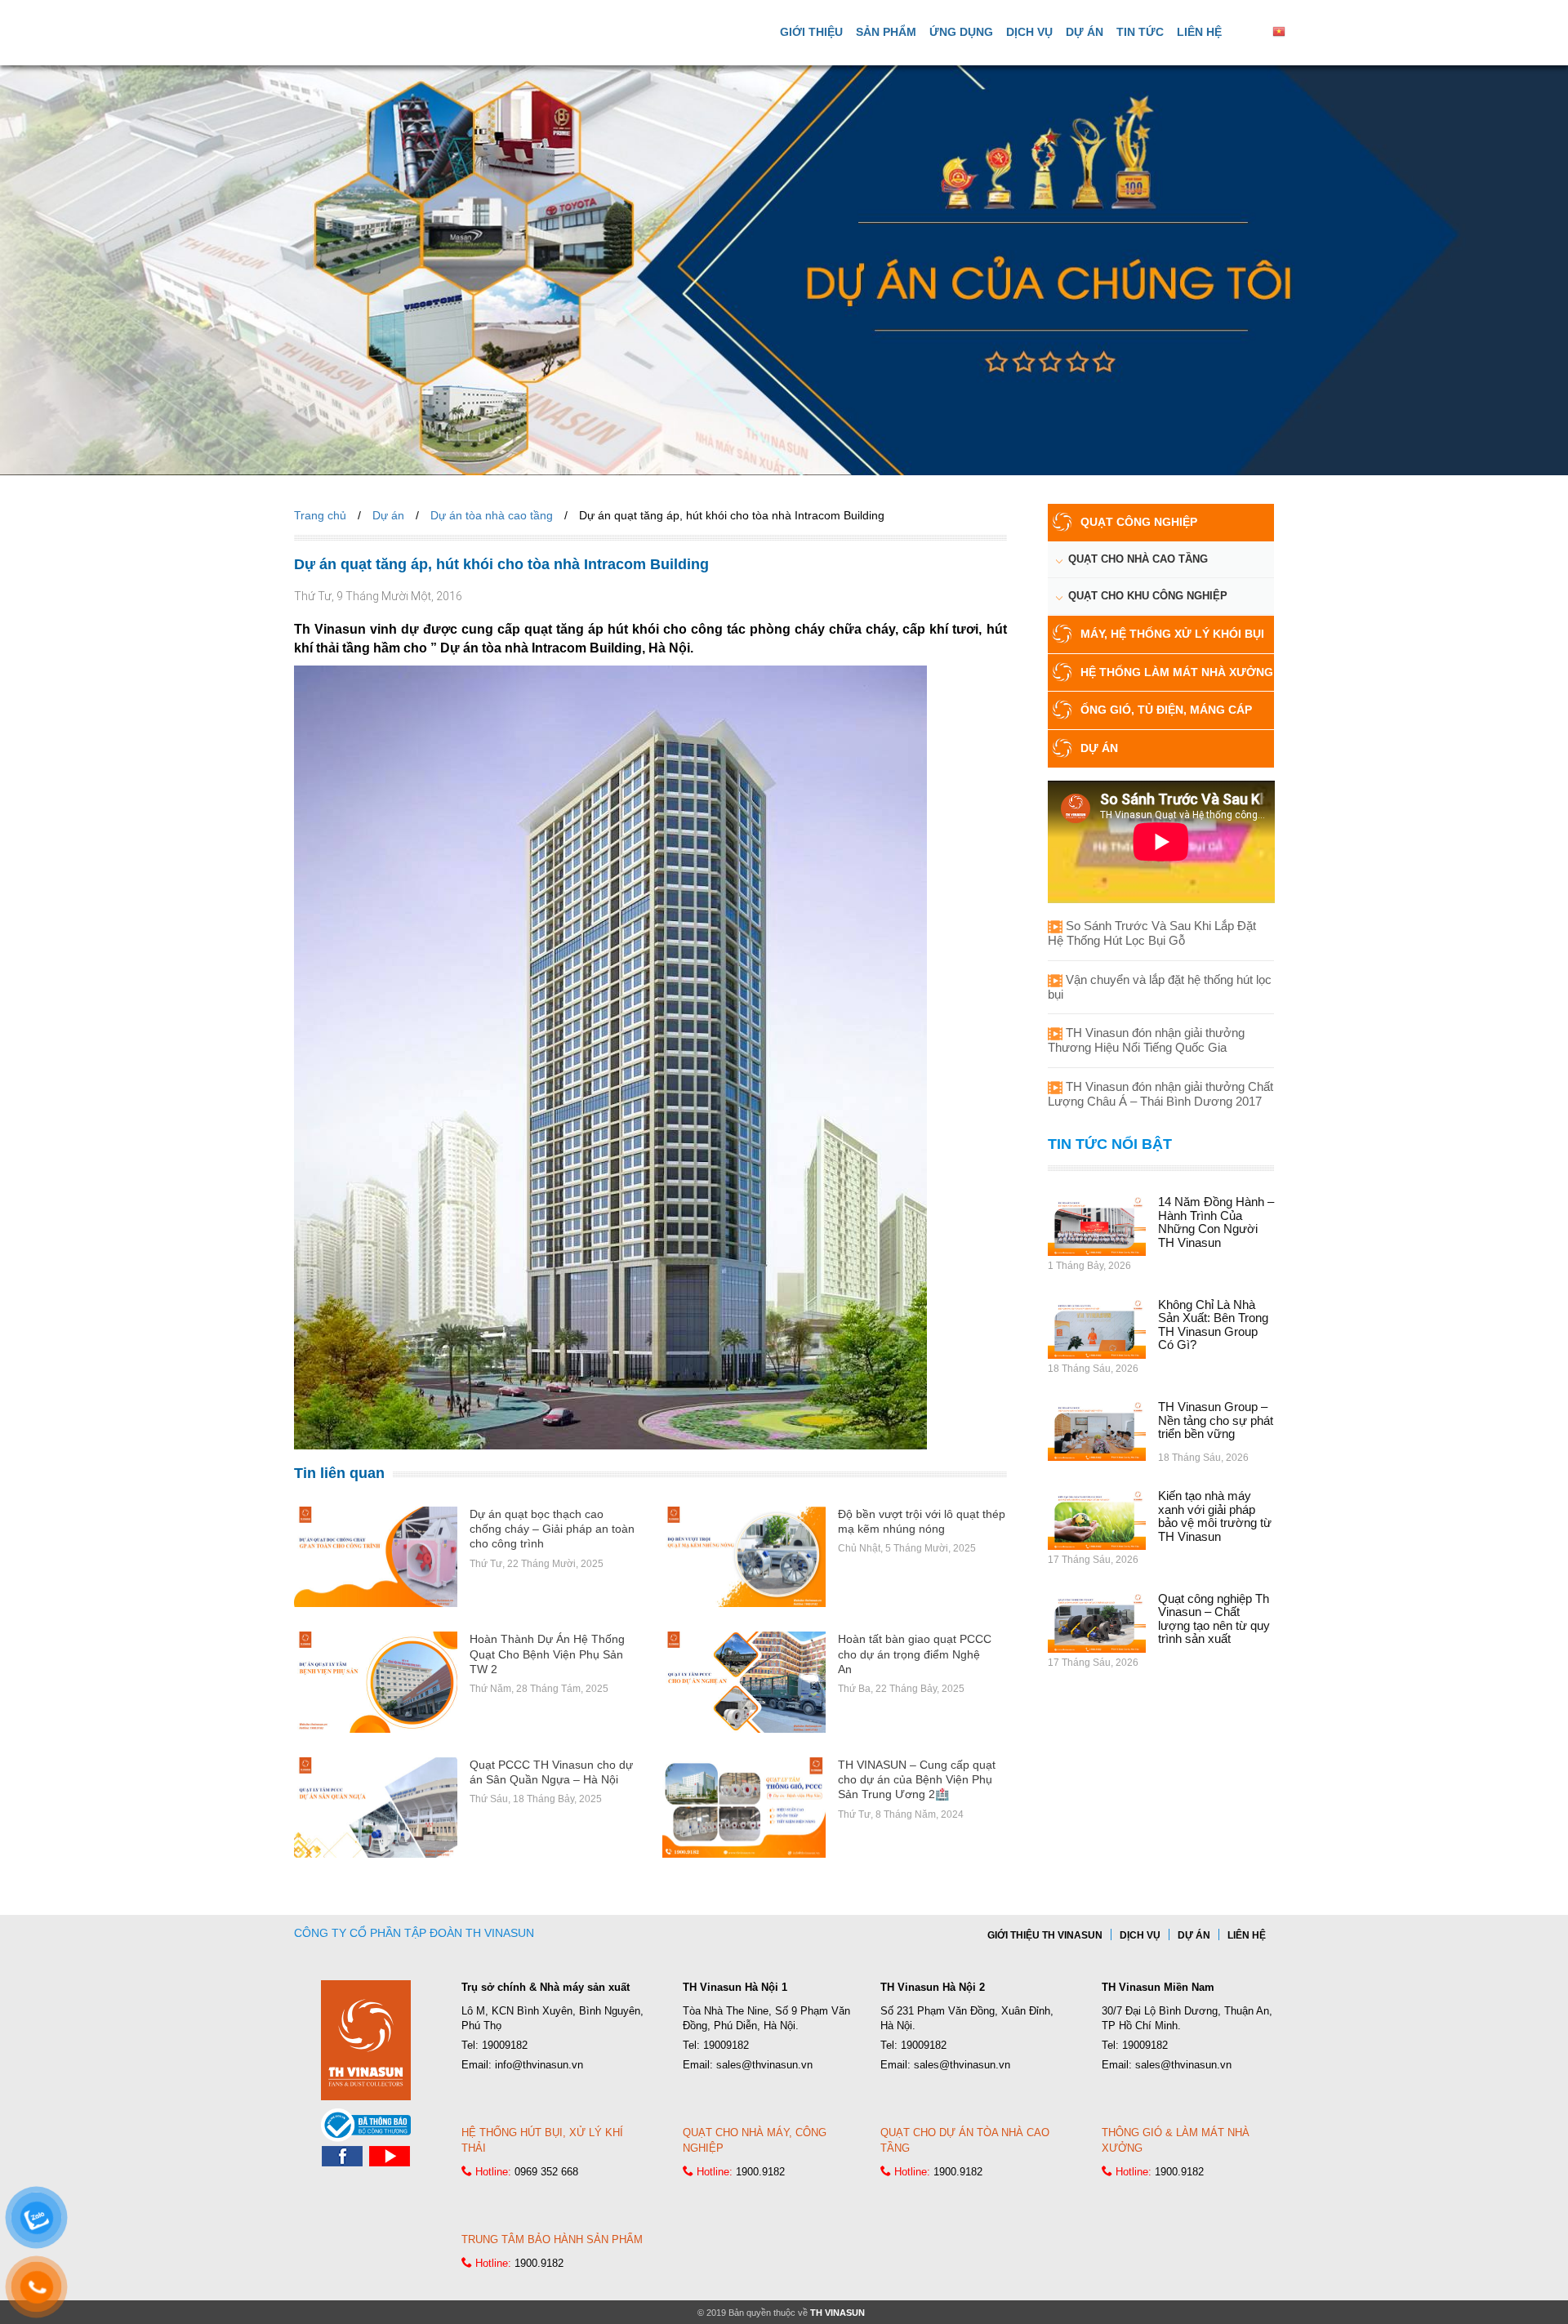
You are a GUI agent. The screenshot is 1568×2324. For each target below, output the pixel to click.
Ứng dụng (961, 32)
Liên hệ (1199, 32)
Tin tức (1140, 32)
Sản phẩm (886, 32)
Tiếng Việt (1313, 31)
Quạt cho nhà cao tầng (1138, 559)
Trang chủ (320, 515)
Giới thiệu (811, 32)
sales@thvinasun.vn (764, 2065)
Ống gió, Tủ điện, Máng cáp (1166, 710)
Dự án (1085, 32)
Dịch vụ (1029, 32)
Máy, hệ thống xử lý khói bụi (1172, 634)
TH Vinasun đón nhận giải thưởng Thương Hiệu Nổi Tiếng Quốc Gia (1146, 1040)
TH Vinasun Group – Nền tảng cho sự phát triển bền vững (1216, 1420)
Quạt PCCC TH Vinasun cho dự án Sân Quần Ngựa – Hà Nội (551, 1772)
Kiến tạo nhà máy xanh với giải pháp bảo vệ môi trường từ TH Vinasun (1215, 1516)
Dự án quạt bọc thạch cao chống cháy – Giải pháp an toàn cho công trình (552, 1529)
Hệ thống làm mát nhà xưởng (1177, 672)
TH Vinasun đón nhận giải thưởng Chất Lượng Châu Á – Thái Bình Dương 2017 (1160, 1094)
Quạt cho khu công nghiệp (1148, 596)
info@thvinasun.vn (539, 2065)
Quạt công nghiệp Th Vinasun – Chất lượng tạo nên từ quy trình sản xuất (1214, 1619)
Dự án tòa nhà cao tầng (492, 515)
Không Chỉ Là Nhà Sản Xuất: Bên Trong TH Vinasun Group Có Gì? (1213, 1325)
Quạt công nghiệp (1139, 522)
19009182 (505, 2045)
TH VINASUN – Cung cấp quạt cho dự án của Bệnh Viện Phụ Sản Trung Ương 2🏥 (917, 1779)
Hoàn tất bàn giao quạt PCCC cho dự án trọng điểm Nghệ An (915, 1654)
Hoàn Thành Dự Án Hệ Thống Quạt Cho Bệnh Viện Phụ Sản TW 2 (547, 1654)
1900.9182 (760, 2172)
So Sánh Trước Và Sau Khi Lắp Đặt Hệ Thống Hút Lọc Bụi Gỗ (1152, 933)
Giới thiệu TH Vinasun (1045, 1935)
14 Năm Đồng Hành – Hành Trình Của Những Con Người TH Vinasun (1216, 1222)
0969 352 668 (546, 2172)
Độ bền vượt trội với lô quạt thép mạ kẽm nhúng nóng (922, 1521)
